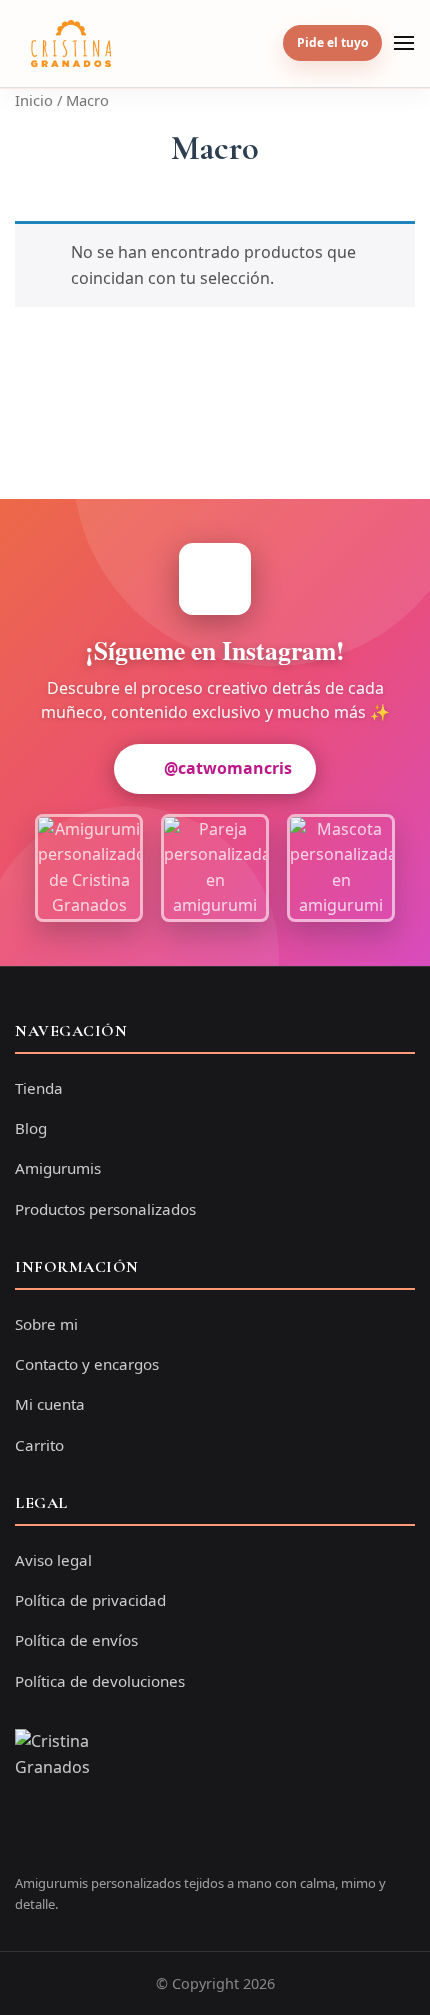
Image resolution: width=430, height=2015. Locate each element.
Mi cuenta (50, 1404)
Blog (31, 1128)
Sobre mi (46, 1324)
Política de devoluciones (100, 1681)
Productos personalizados (105, 1209)
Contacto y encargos (87, 1364)
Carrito (39, 1445)
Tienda (39, 1088)
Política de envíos (76, 1640)
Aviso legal (53, 1560)
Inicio (34, 100)
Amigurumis (58, 1168)
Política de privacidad (90, 1600)
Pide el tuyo (332, 42)
